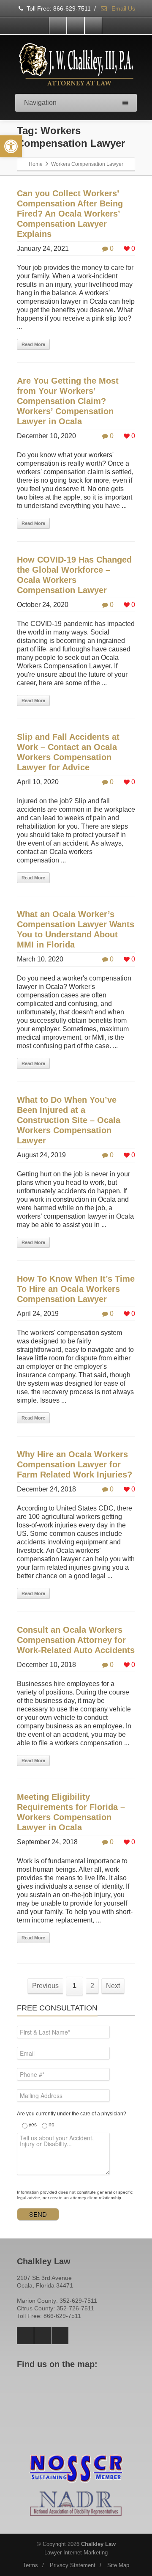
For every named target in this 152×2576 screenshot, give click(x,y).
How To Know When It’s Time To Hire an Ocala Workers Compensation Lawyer (76, 1289)
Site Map (118, 2565)
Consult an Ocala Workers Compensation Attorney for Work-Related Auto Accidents (76, 1640)
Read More (33, 344)
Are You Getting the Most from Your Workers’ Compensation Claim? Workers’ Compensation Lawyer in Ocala (68, 401)
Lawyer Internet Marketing (76, 2553)
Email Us (122, 8)
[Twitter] (76, 26)
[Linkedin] (93, 26)
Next (113, 1986)
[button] (11, 146)
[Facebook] (58, 26)
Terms (30, 2565)
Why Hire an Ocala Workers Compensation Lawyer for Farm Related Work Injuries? (75, 1464)
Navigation (40, 103)
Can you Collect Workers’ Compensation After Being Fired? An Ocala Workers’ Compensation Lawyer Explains (70, 214)
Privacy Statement (73, 2565)
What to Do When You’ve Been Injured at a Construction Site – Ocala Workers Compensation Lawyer (69, 1120)
